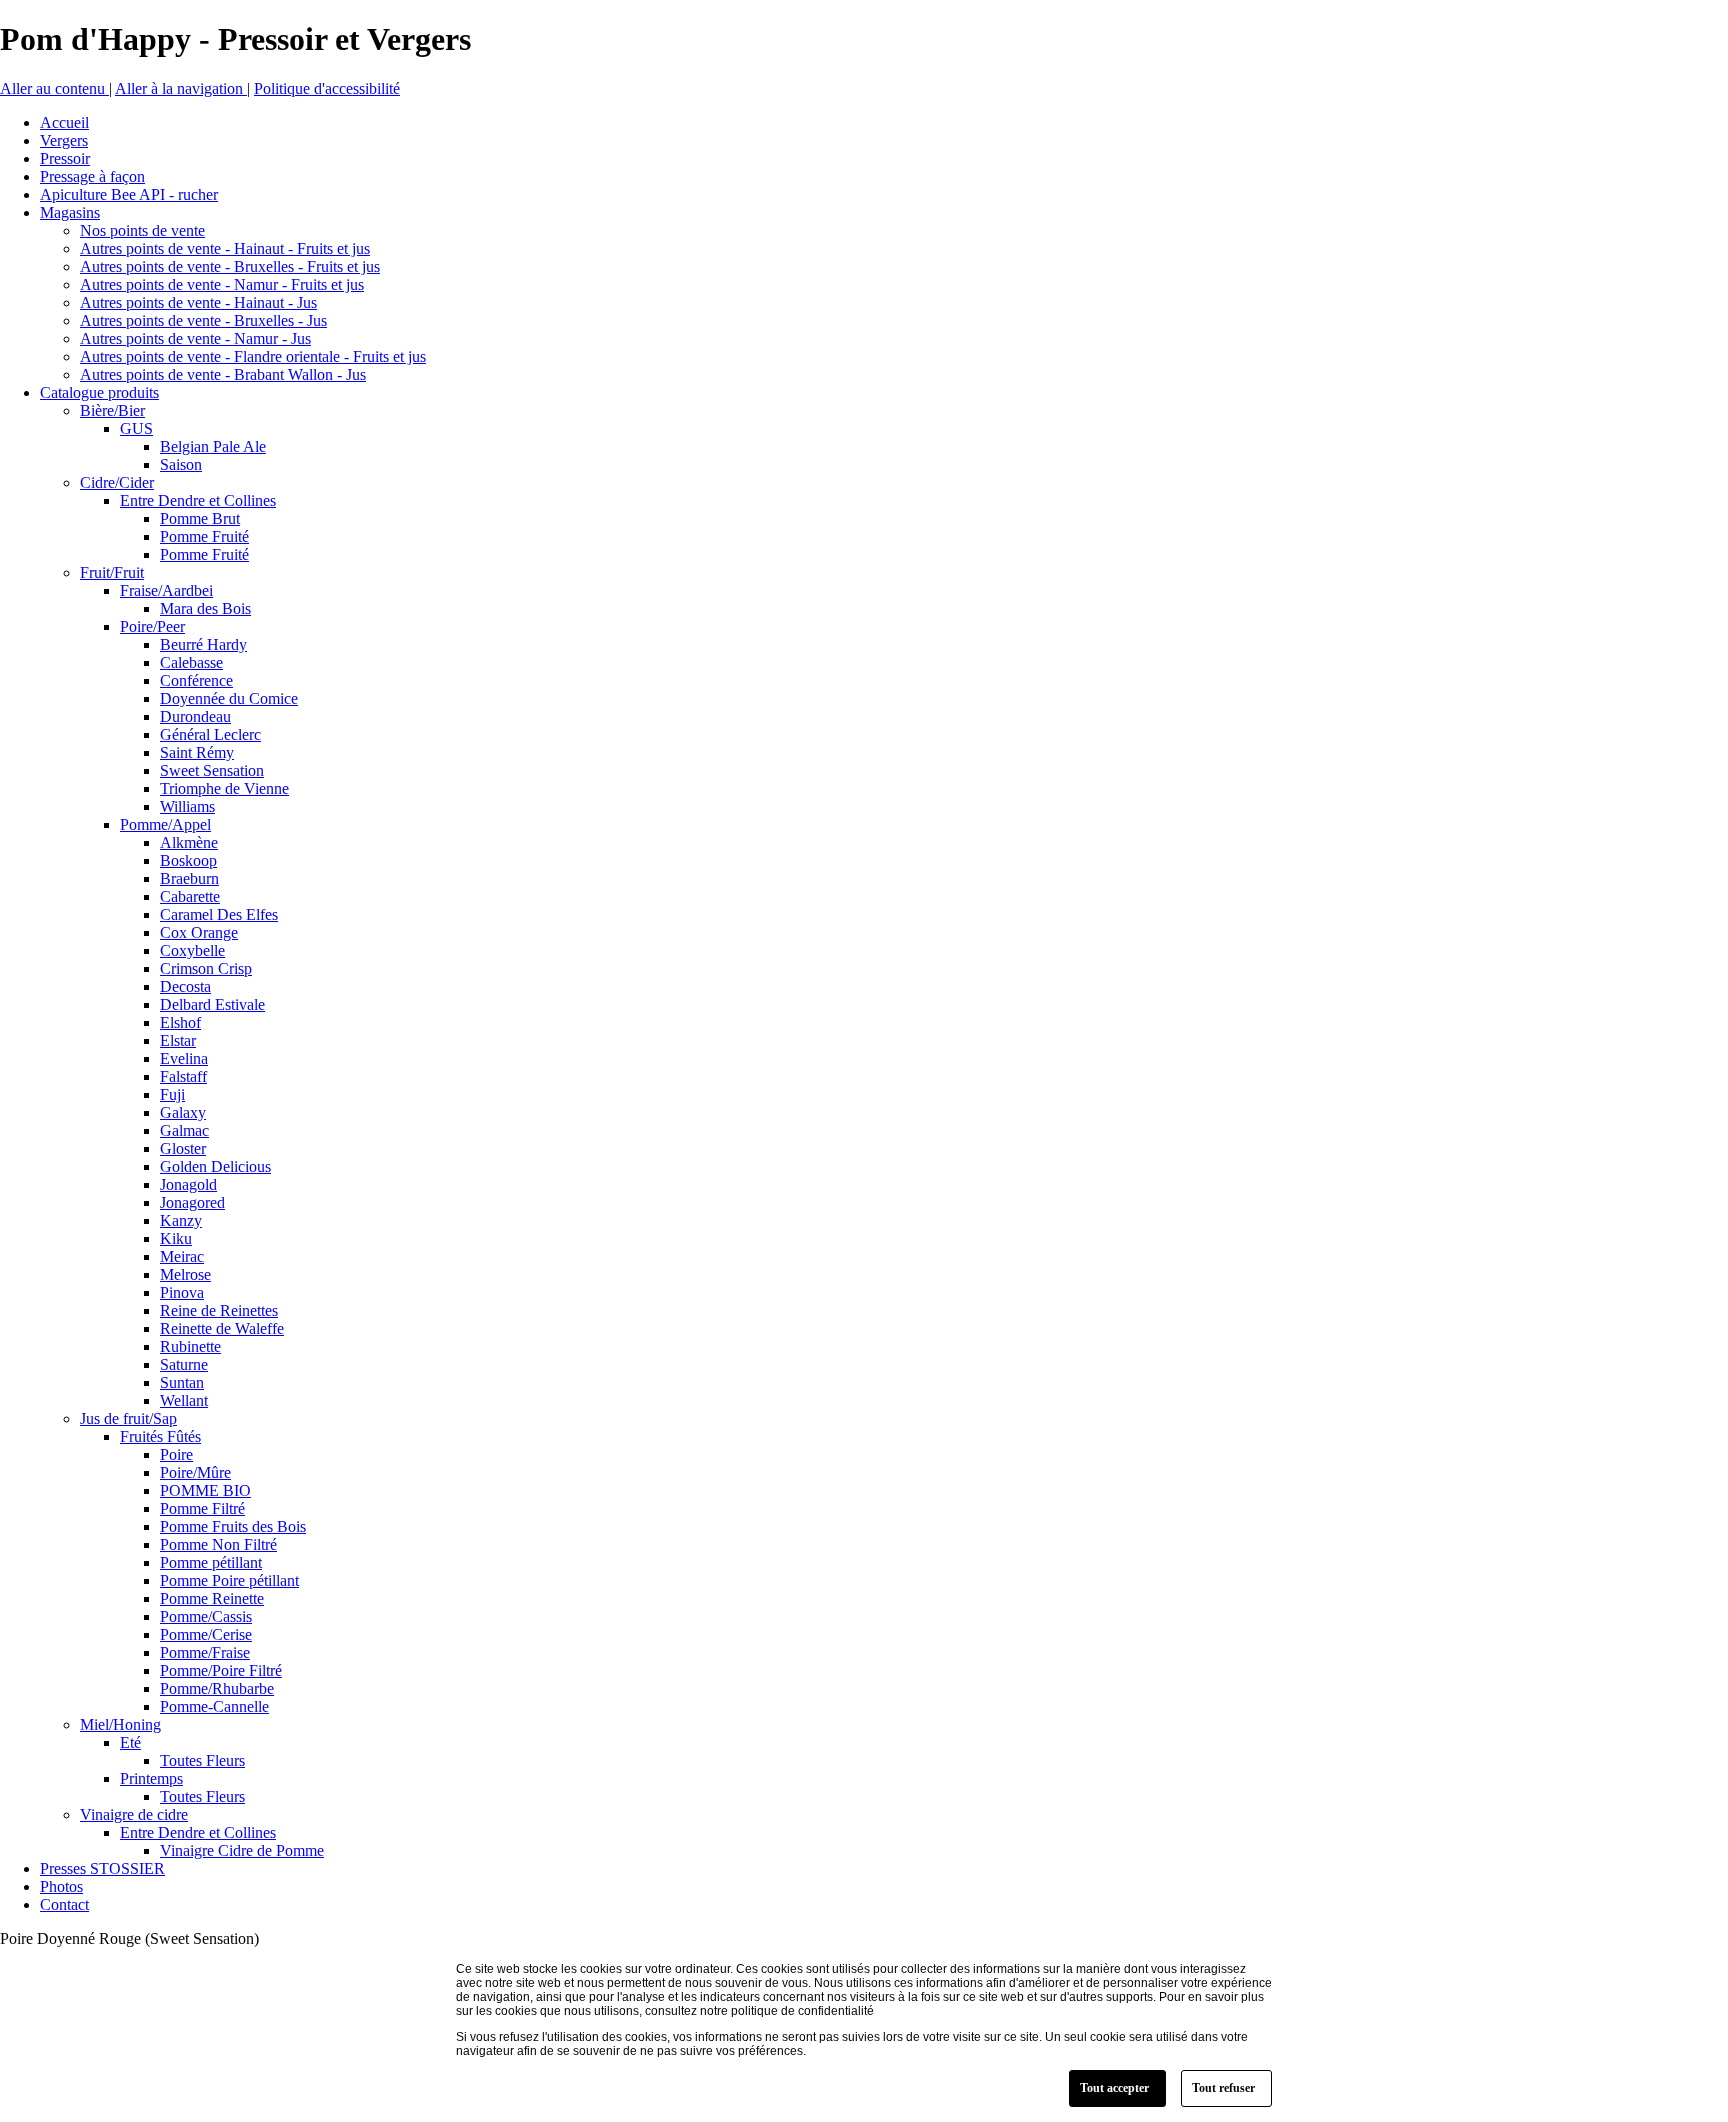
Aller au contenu (54, 88)
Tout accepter (1114, 2088)
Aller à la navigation (181, 88)
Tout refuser (1223, 2088)
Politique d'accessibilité (327, 88)
